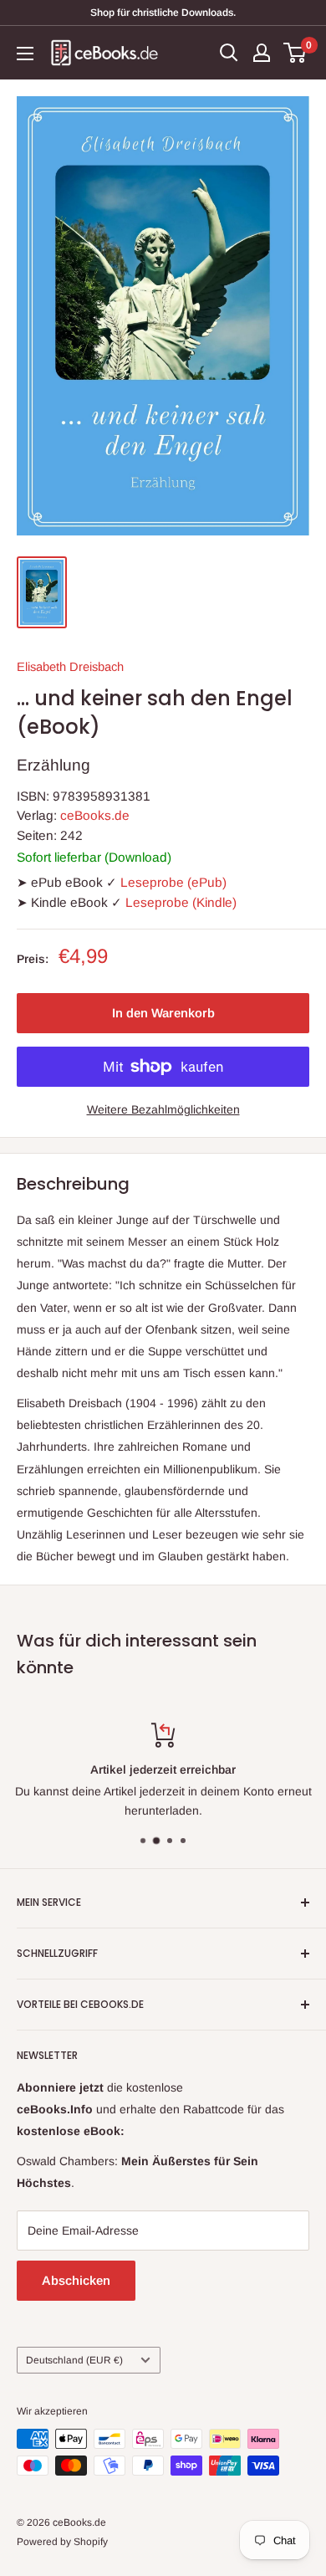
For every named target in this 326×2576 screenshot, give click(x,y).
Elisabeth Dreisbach (70, 667)
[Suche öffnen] (229, 53)
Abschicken (76, 2280)
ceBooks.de (95, 815)
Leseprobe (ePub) (173, 882)
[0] (295, 53)
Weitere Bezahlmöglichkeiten (163, 1109)
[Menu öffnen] (25, 54)
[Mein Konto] (262, 53)
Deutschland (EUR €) (74, 2360)
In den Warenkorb (163, 1013)
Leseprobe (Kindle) (181, 902)
